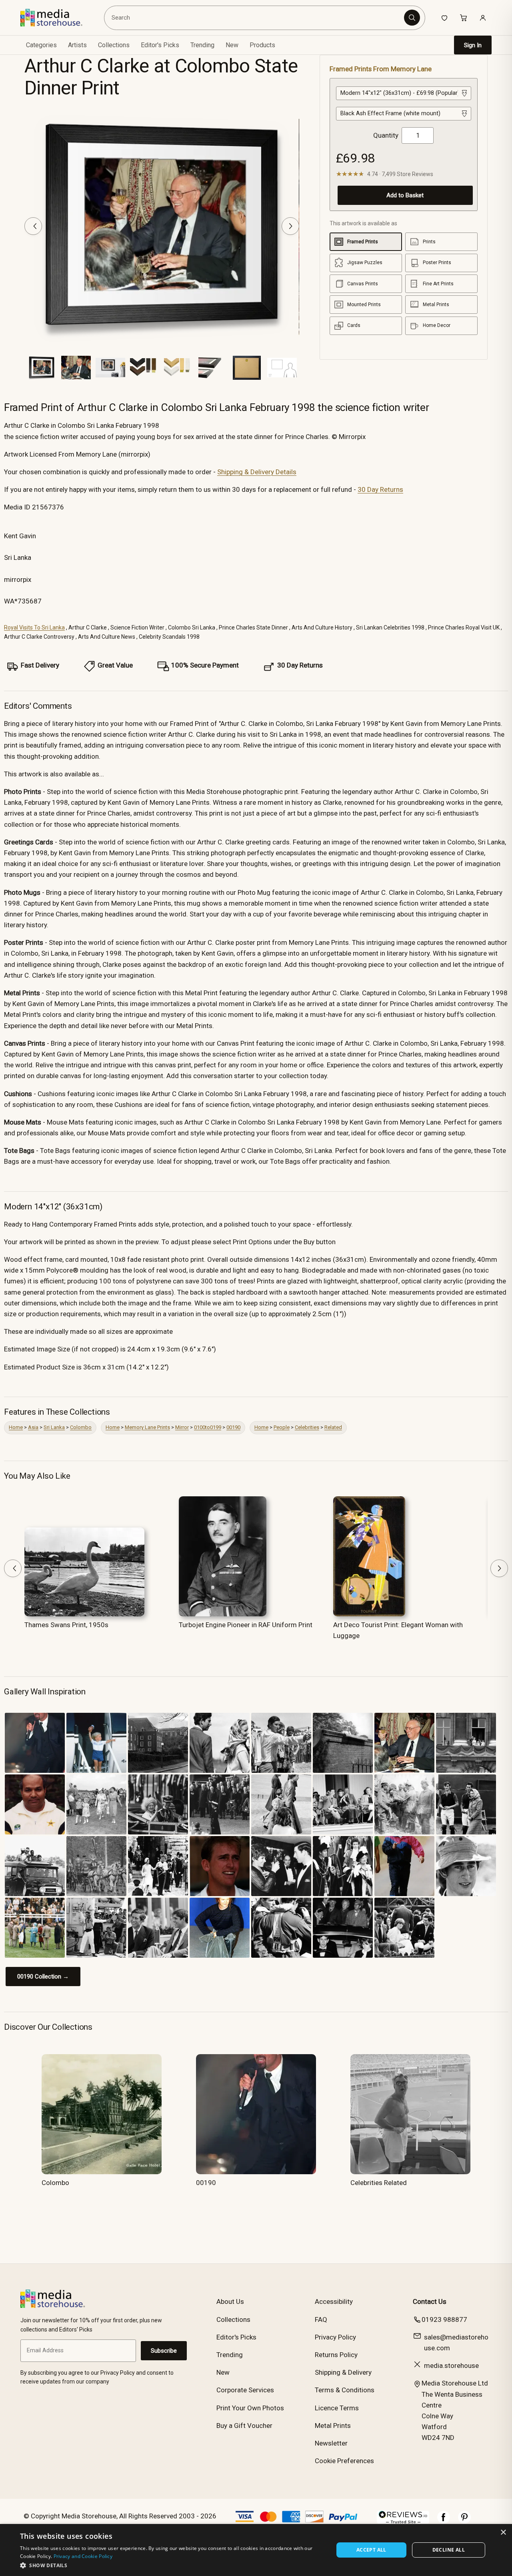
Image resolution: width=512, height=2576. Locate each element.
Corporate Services (245, 2390)
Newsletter (331, 2443)
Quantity (386, 135)
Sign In (473, 45)
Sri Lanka (54, 1427)
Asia (33, 1427)
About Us (230, 2301)
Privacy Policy (335, 2337)
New (232, 45)
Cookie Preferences (344, 2461)
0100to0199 (208, 1427)
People (282, 1427)
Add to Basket (405, 195)
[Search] (412, 18)
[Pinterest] (464, 2521)
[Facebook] (444, 2521)
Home (16, 1427)
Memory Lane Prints (147, 1427)
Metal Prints (333, 2426)
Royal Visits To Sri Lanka (34, 627)
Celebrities (307, 1427)
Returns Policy (336, 2355)
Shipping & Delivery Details (257, 472)
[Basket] (464, 18)
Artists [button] (77, 45)
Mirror (182, 1427)
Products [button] (262, 45)
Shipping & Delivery (343, 2372)
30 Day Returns (380, 489)
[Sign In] (483, 18)
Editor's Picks (160, 45)
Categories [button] (41, 45)
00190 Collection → (43, 1977)
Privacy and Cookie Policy (83, 2556)
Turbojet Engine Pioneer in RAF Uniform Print (246, 1625)
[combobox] (256, 18)
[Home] (57, 18)
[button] (172, 2565)
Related (333, 1427)
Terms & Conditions (345, 2390)
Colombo (81, 1427)
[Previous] (33, 226)
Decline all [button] (449, 2550)
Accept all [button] (371, 2550)
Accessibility (334, 2301)
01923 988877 (444, 2319)
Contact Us (430, 2301)
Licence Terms (337, 2408)
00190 (233, 1427)
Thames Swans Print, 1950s (66, 1625)
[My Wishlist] (444, 18)
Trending (202, 45)
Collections (114, 45)
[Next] (290, 226)
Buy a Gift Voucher (244, 2426)
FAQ (321, 2319)
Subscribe (164, 2351)
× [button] (503, 2533)
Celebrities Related (379, 2183)
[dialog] (256, 2550)
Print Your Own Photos (250, 2408)
